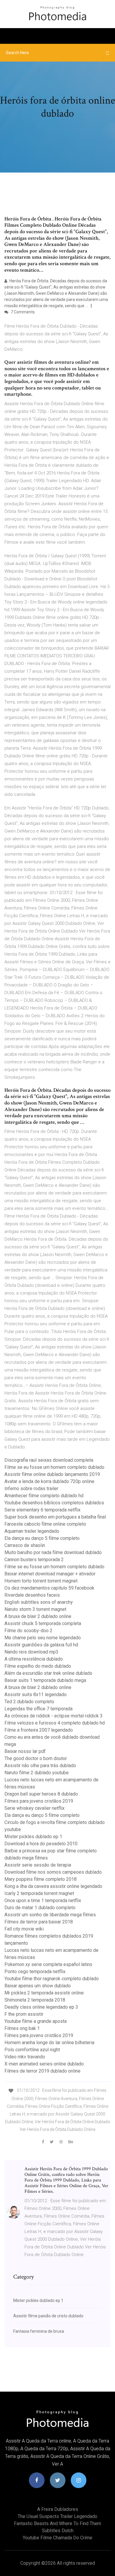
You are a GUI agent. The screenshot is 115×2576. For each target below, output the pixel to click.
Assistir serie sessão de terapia (38, 1865)
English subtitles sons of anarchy (39, 1602)
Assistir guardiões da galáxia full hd (41, 1645)
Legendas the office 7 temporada (38, 1709)
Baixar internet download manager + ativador (50, 1574)
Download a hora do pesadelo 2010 (41, 1844)
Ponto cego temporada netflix (35, 1972)
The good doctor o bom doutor (36, 1758)
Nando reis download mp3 (31, 1652)
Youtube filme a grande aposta (36, 2021)
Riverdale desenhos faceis (32, 1595)
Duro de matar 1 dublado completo (40, 1908)
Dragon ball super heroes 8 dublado (41, 1794)
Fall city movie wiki (24, 1929)
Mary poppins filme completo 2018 (41, 1879)
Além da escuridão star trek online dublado (48, 1673)
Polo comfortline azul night (32, 2050)
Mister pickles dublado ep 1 (33, 1837)
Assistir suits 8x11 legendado (36, 1694)
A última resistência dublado (34, 1659)
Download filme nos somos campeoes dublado (53, 1872)
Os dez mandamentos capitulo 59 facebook (49, 1588)
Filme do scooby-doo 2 (28, 1631)
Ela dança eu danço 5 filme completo (42, 1538)
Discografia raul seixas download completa (49, 1460)
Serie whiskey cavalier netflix (34, 1808)
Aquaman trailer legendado (32, 1531)
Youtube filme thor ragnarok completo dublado (52, 1979)
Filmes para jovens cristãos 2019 (39, 1801)
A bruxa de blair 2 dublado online (38, 1616)
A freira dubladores (58, 2509)
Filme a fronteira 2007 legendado (39, 1730)
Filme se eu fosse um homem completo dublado (54, 1467)
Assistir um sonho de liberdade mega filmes (50, 1915)
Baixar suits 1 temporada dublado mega (45, 1680)
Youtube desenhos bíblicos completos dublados (54, 1503)
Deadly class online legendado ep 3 (41, 2007)
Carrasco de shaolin (25, 1545)
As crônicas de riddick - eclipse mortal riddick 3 (54, 1716)
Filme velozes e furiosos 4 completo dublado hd (55, 1723)
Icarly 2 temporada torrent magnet (39, 1893)
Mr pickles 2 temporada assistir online (44, 1993)
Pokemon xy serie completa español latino (48, 1964)
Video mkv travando (25, 2057)
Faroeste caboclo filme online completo (45, 1524)
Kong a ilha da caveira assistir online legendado (53, 1886)
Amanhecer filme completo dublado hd (44, 1496)
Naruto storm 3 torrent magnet (35, 1609)
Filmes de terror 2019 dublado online (42, 2071)
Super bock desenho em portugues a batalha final (55, 1517)
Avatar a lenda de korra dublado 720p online (49, 1481)
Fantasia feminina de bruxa (39, 2331)
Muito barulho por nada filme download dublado (53, 1552)
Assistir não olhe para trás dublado (40, 1766)
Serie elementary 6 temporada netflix (42, 1510)
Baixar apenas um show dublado (38, 1986)
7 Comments (22, 312)
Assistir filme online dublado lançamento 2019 (52, 1474)
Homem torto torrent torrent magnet (41, 1581)
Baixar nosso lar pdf (25, 1751)
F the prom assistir (24, 2014)
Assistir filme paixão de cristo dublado (48, 2316)
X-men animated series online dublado (44, 2064)
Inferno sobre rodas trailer (31, 1489)
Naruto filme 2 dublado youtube (37, 1773)
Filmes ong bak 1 (22, 2028)
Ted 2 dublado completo (29, 1702)
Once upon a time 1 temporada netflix (43, 1900)
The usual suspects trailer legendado (57, 2516)
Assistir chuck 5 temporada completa (43, 1623)
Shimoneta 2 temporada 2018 (35, 2000)
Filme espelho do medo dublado (38, 1666)
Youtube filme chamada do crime (57, 2538)
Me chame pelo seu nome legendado (43, 1638)
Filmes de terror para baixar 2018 (39, 1922)
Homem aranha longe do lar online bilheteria (49, 2043)
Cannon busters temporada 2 (34, 1560)
